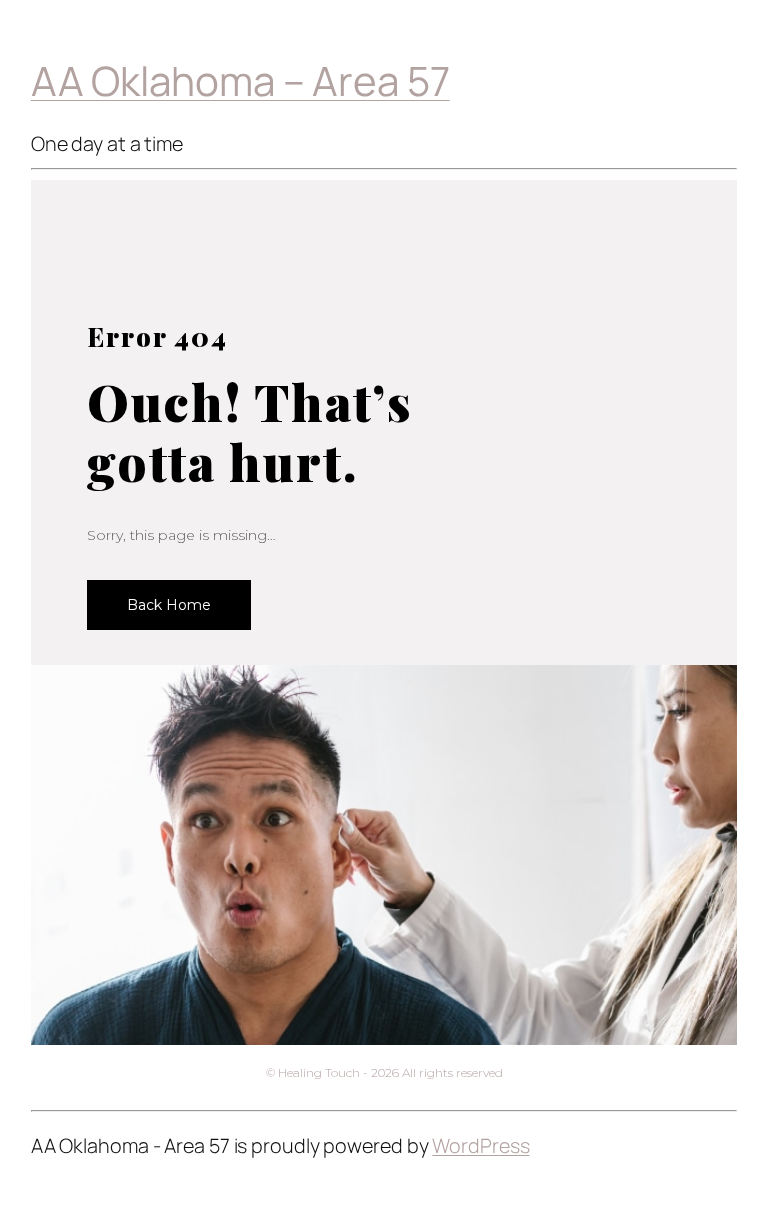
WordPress (480, 1145)
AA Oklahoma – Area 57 (240, 80)
